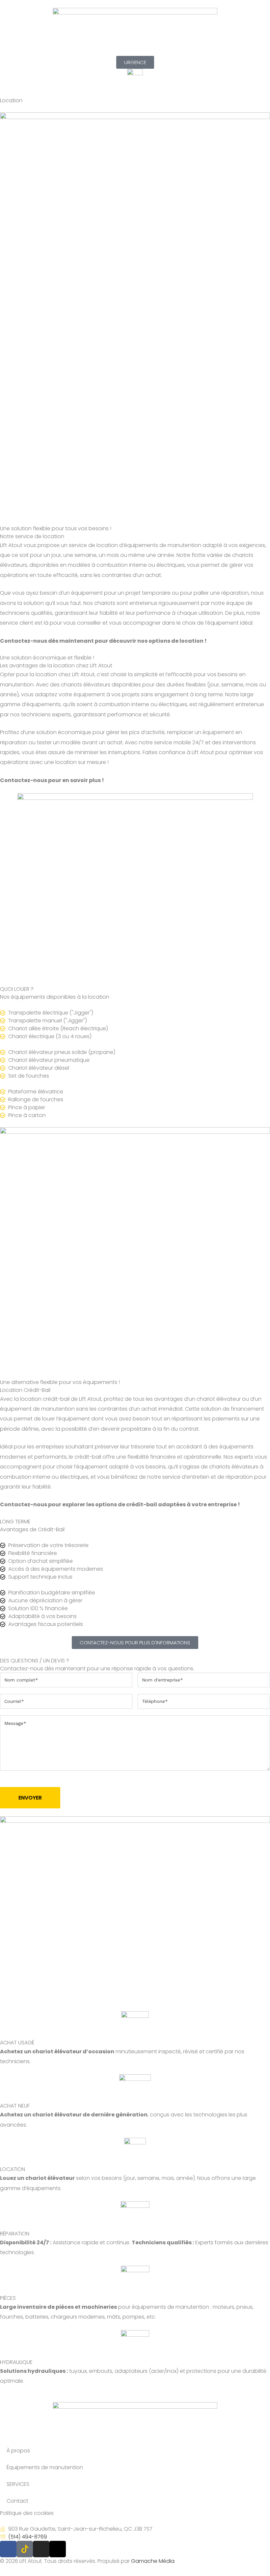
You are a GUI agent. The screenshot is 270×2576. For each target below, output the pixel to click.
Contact (17, 2501)
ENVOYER (30, 1798)
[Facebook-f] (8, 2549)
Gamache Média (153, 2561)
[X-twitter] (58, 2549)
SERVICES (18, 2484)
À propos (18, 2451)
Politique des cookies (27, 2513)
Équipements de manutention (45, 2467)
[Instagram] (41, 2549)
